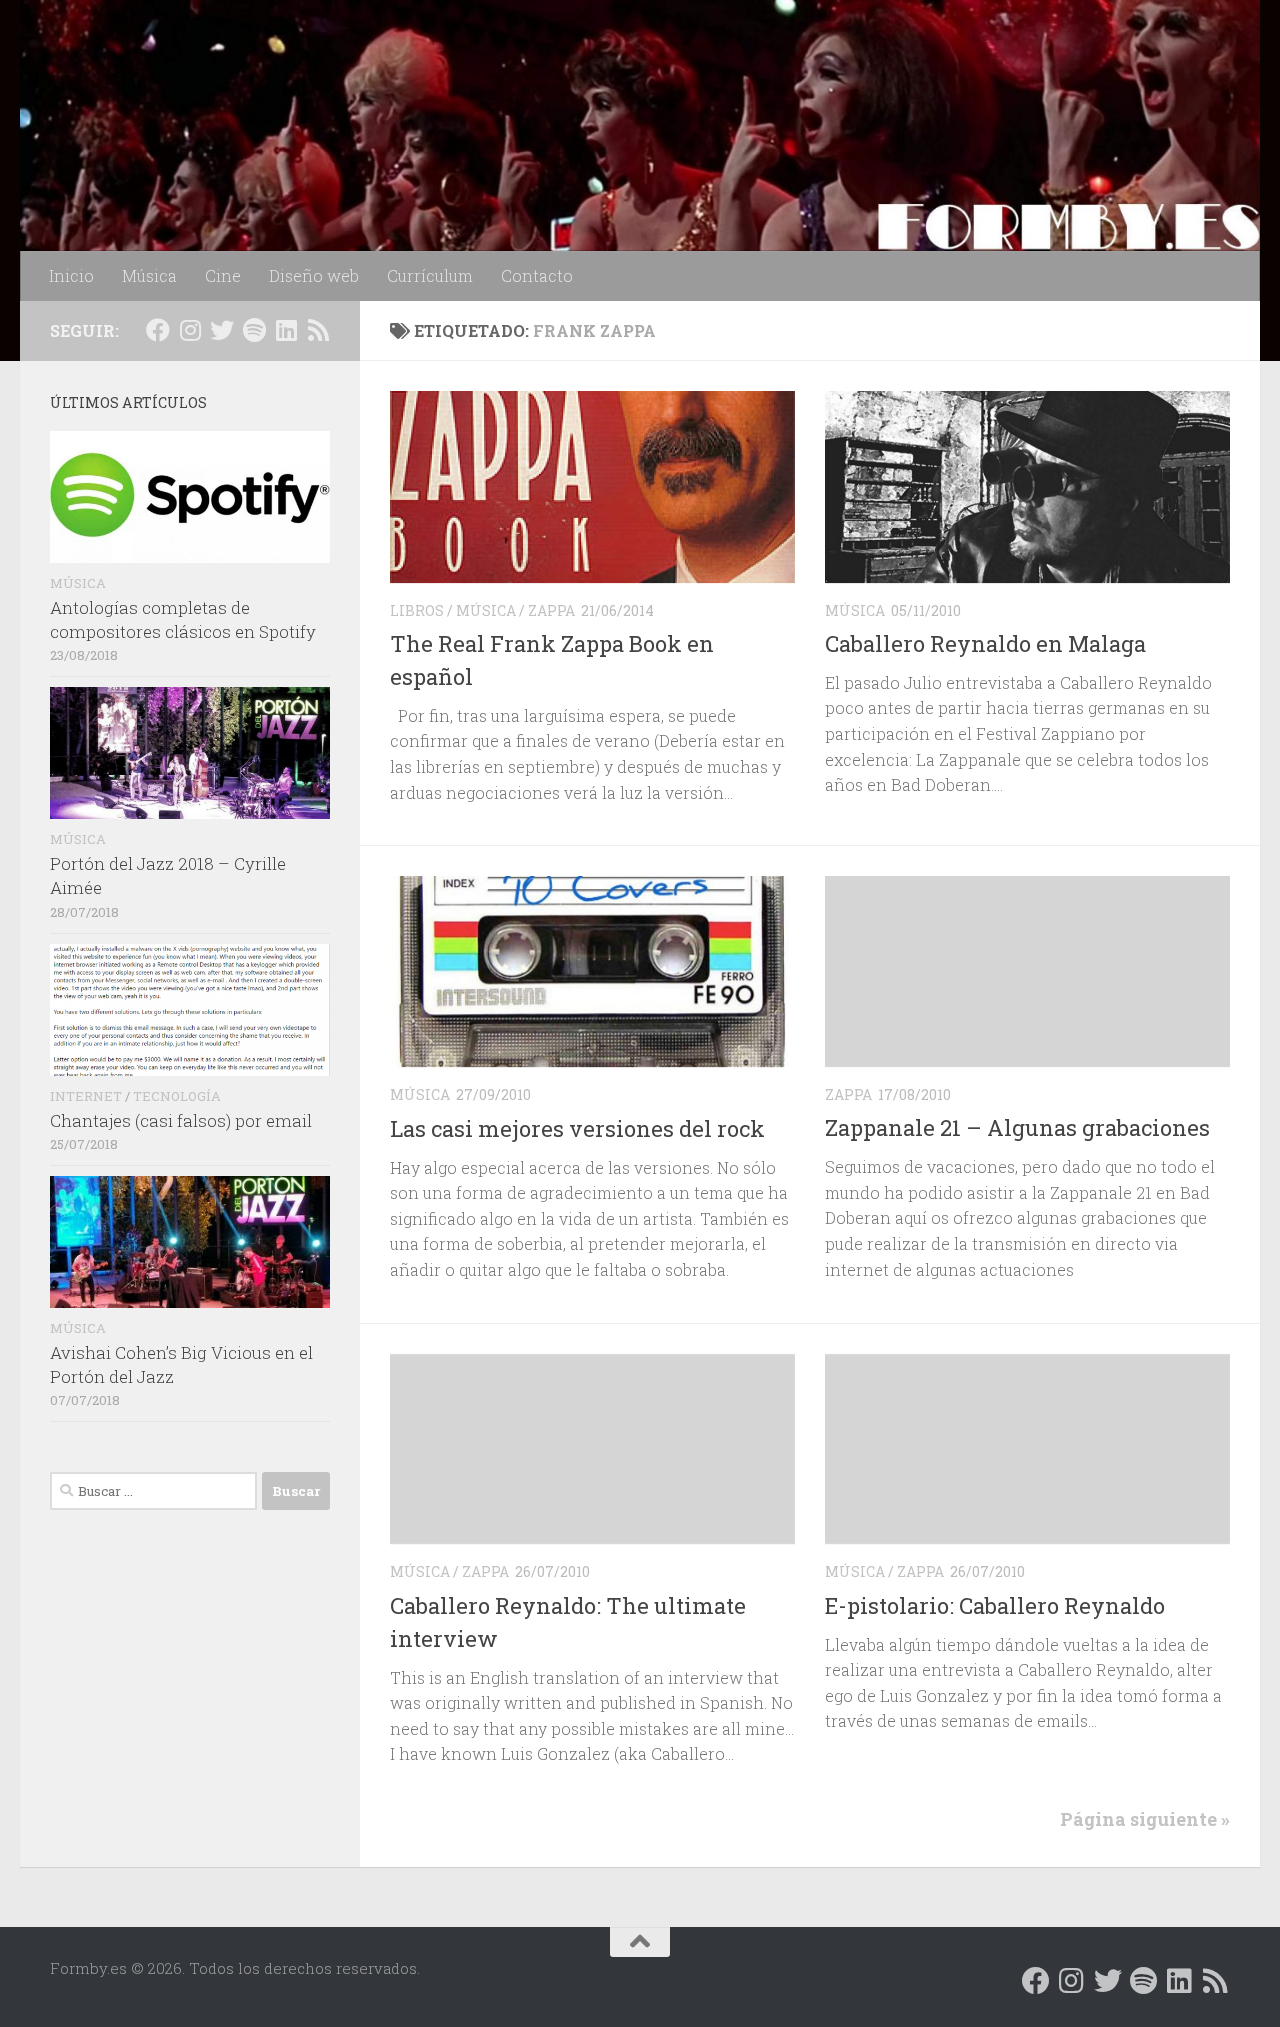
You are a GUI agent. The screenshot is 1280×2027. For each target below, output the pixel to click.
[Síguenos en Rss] (318, 330)
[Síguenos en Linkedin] (286, 330)
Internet (86, 1096)
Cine (223, 275)
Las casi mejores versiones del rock (577, 1128)
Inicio (71, 275)
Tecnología (177, 1096)
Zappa (551, 610)
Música (149, 275)
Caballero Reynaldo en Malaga (985, 643)
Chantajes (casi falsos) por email (181, 1120)
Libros (417, 610)
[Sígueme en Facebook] (158, 330)
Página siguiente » (1145, 1819)
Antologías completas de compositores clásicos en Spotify (183, 619)
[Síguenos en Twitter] (222, 330)
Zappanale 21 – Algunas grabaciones (1017, 1127)
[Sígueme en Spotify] (254, 330)
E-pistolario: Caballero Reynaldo (995, 1605)
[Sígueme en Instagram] (190, 330)
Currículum (430, 275)
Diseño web (314, 275)
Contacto (537, 275)
